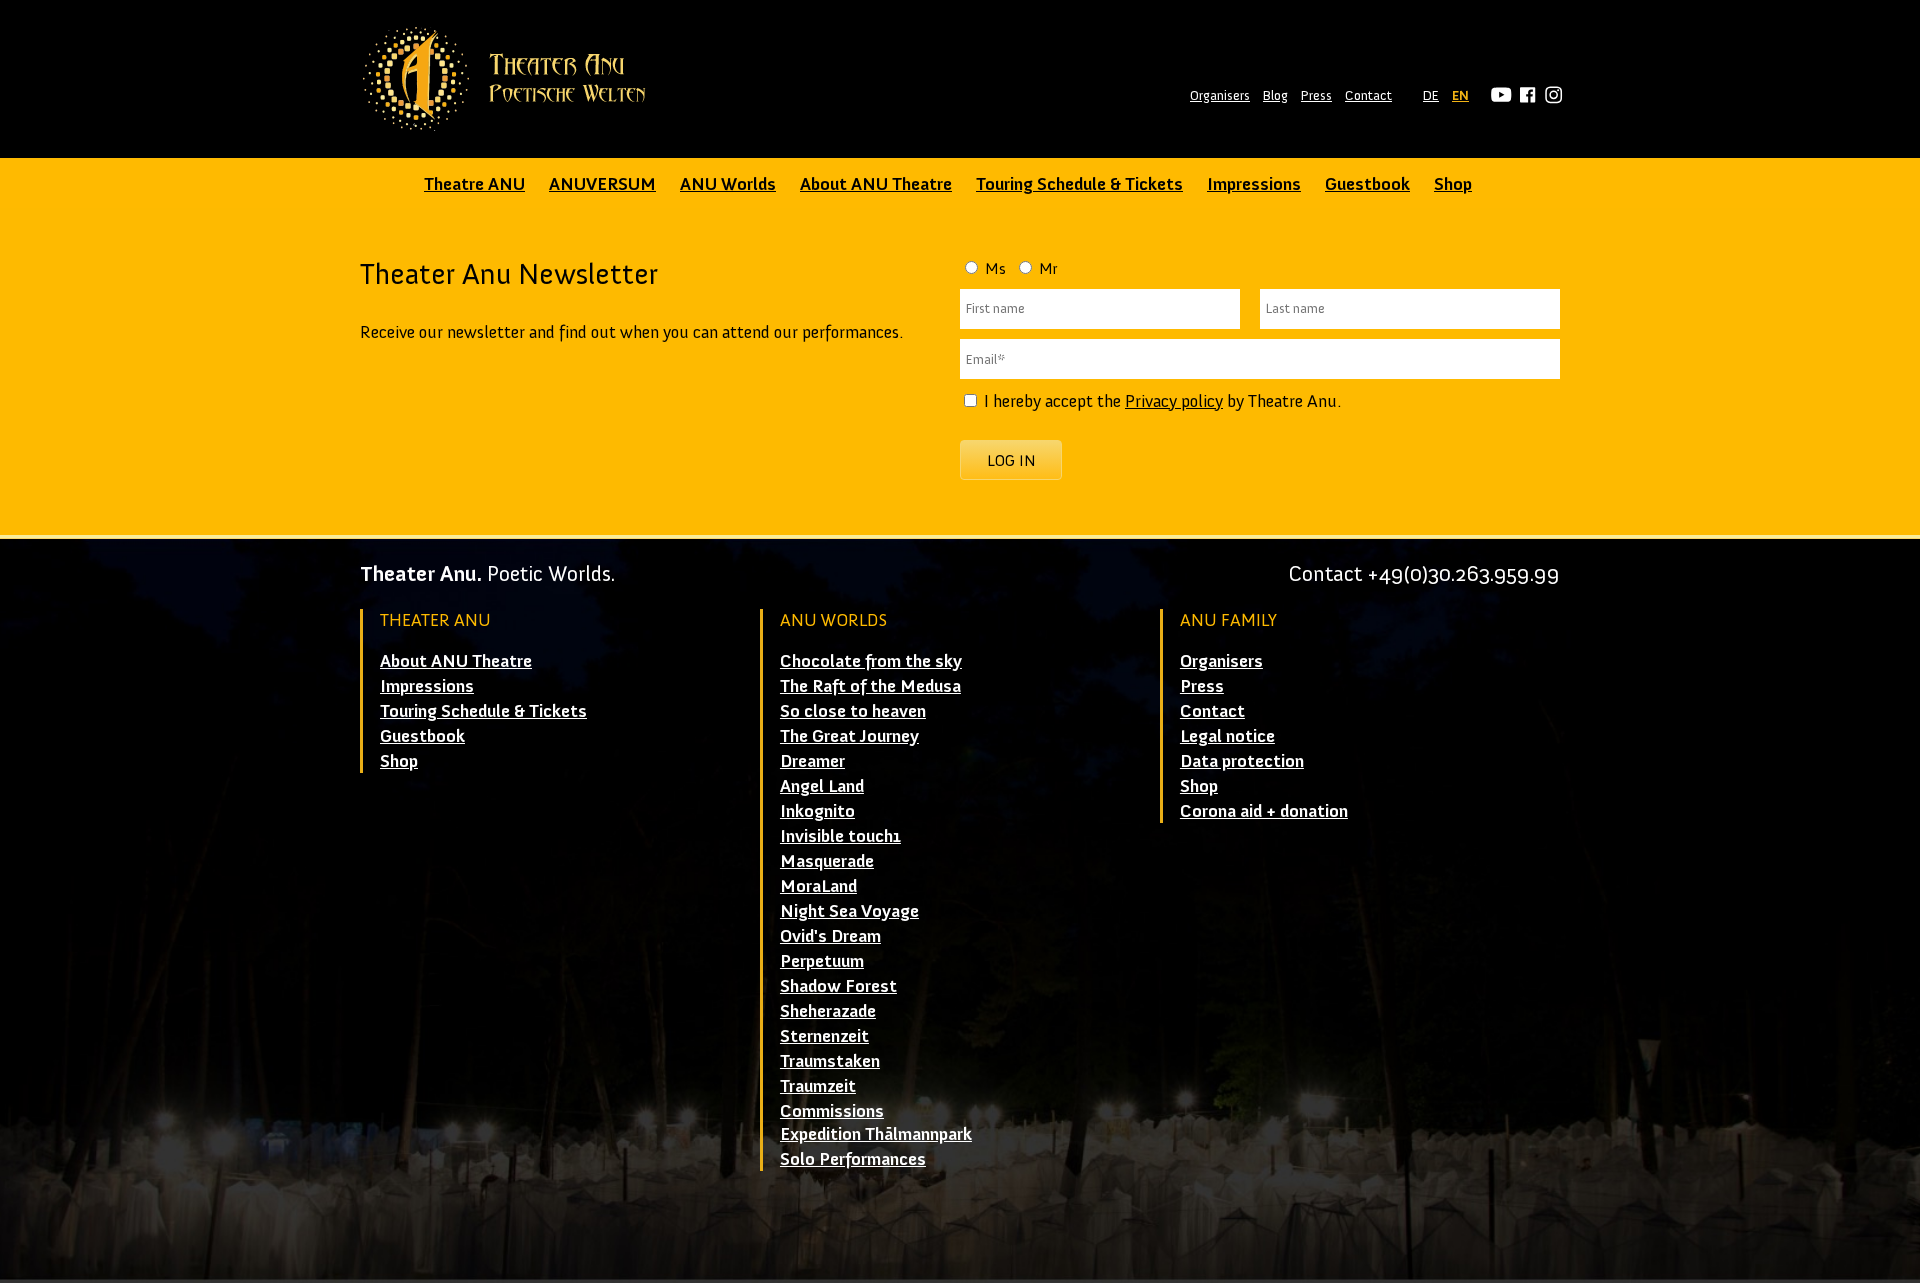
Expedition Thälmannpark (876, 1134)
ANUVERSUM (602, 184)
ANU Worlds (728, 184)
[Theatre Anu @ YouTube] (1498, 95)
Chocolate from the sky (871, 661)
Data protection (1242, 761)
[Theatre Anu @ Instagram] (1550, 95)
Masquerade (827, 861)
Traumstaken (830, 1061)
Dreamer (812, 761)
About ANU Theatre (876, 184)
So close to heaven (853, 711)
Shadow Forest (838, 986)
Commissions (832, 1111)
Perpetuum (822, 961)
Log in (1011, 460)
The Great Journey (849, 736)
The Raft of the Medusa (870, 686)
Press (1316, 95)
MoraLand (818, 886)
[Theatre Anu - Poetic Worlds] (510, 79)
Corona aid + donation (1264, 811)
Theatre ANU (474, 184)
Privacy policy (1174, 401)
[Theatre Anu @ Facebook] (1524, 95)
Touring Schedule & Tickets (1079, 184)
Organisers (1220, 95)
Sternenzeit (824, 1036)
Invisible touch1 (840, 836)
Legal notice (1227, 736)
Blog (1275, 95)
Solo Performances (853, 1159)
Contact (1368, 95)
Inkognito (817, 811)
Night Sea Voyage (849, 911)
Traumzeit (818, 1086)
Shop (1453, 184)
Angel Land (822, 786)
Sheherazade (828, 1011)
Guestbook (1367, 184)
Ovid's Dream (830, 936)
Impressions (1254, 184)
